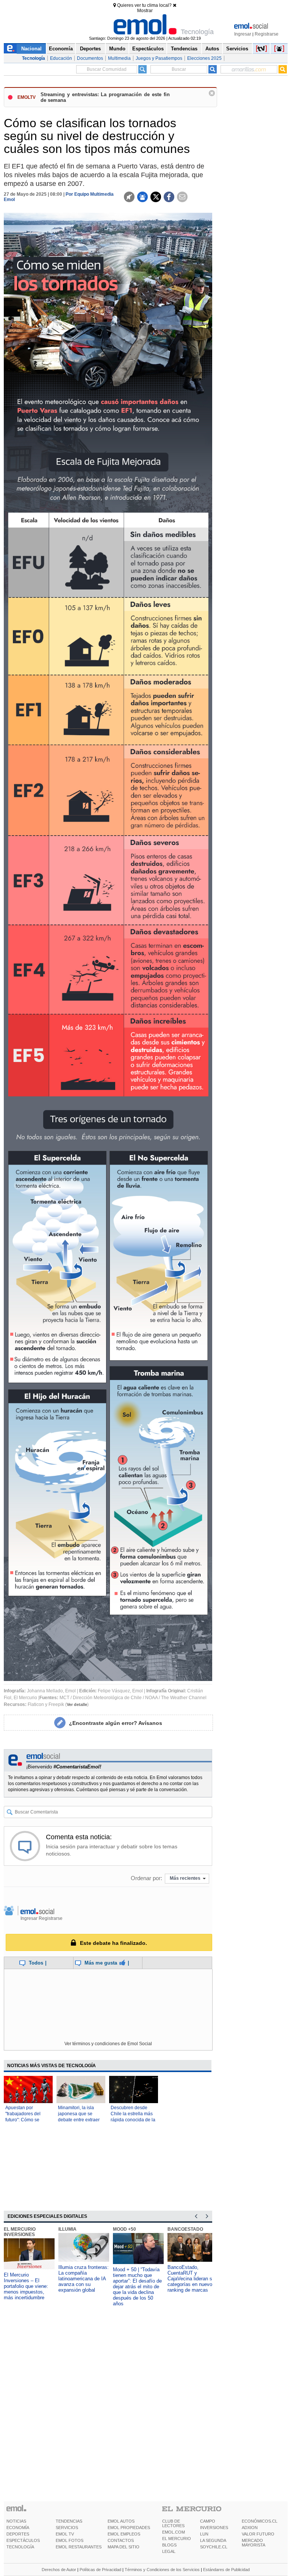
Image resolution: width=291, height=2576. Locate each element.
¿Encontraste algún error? (116, 1723)
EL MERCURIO (177, 2539)
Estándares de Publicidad (226, 2570)
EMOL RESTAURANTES (79, 2547)
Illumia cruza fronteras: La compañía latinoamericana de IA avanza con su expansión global (84, 2279)
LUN (204, 2534)
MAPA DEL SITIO (124, 2547)
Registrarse (267, 34)
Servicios (237, 49)
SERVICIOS (67, 2528)
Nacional (31, 49)
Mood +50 (124, 2229)
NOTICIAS (16, 2521)
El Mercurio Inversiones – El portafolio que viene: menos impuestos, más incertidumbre (26, 2286)
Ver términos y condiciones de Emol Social (108, 2044)
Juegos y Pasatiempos (159, 58)
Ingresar (243, 34)
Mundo (117, 49)
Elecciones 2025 (204, 58)
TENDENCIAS (69, 2521)
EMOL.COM (174, 2532)
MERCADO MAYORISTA (253, 2543)
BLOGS (169, 2545)
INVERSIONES (214, 2528)
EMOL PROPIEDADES (129, 2528)
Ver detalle (77, 1704)
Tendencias (184, 49)
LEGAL (169, 2551)
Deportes (90, 49)
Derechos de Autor (59, 2570)
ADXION (250, 2528)
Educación (61, 58)
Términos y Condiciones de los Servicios (162, 2570)
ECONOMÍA (18, 2528)
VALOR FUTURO (258, 2534)
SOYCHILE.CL (214, 2547)
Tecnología (34, 58)
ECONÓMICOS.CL (260, 2521)
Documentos (90, 58)
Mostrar (145, 11)
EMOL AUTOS (121, 2521)
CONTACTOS (121, 2540)
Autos (212, 49)
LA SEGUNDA (213, 2540)
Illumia (67, 2229)
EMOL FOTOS (70, 2540)
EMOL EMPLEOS (124, 2534)
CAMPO (208, 2521)
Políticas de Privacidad (100, 2570)
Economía (61, 49)
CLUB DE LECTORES (173, 2523)
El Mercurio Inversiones (20, 2232)
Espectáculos (148, 49)
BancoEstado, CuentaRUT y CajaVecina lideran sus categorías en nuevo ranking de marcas (192, 2279)
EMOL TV (65, 2534)
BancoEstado (185, 2229)
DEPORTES (18, 2534)
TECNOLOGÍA (20, 2547)
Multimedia (119, 58)
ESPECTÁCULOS (23, 2540)
